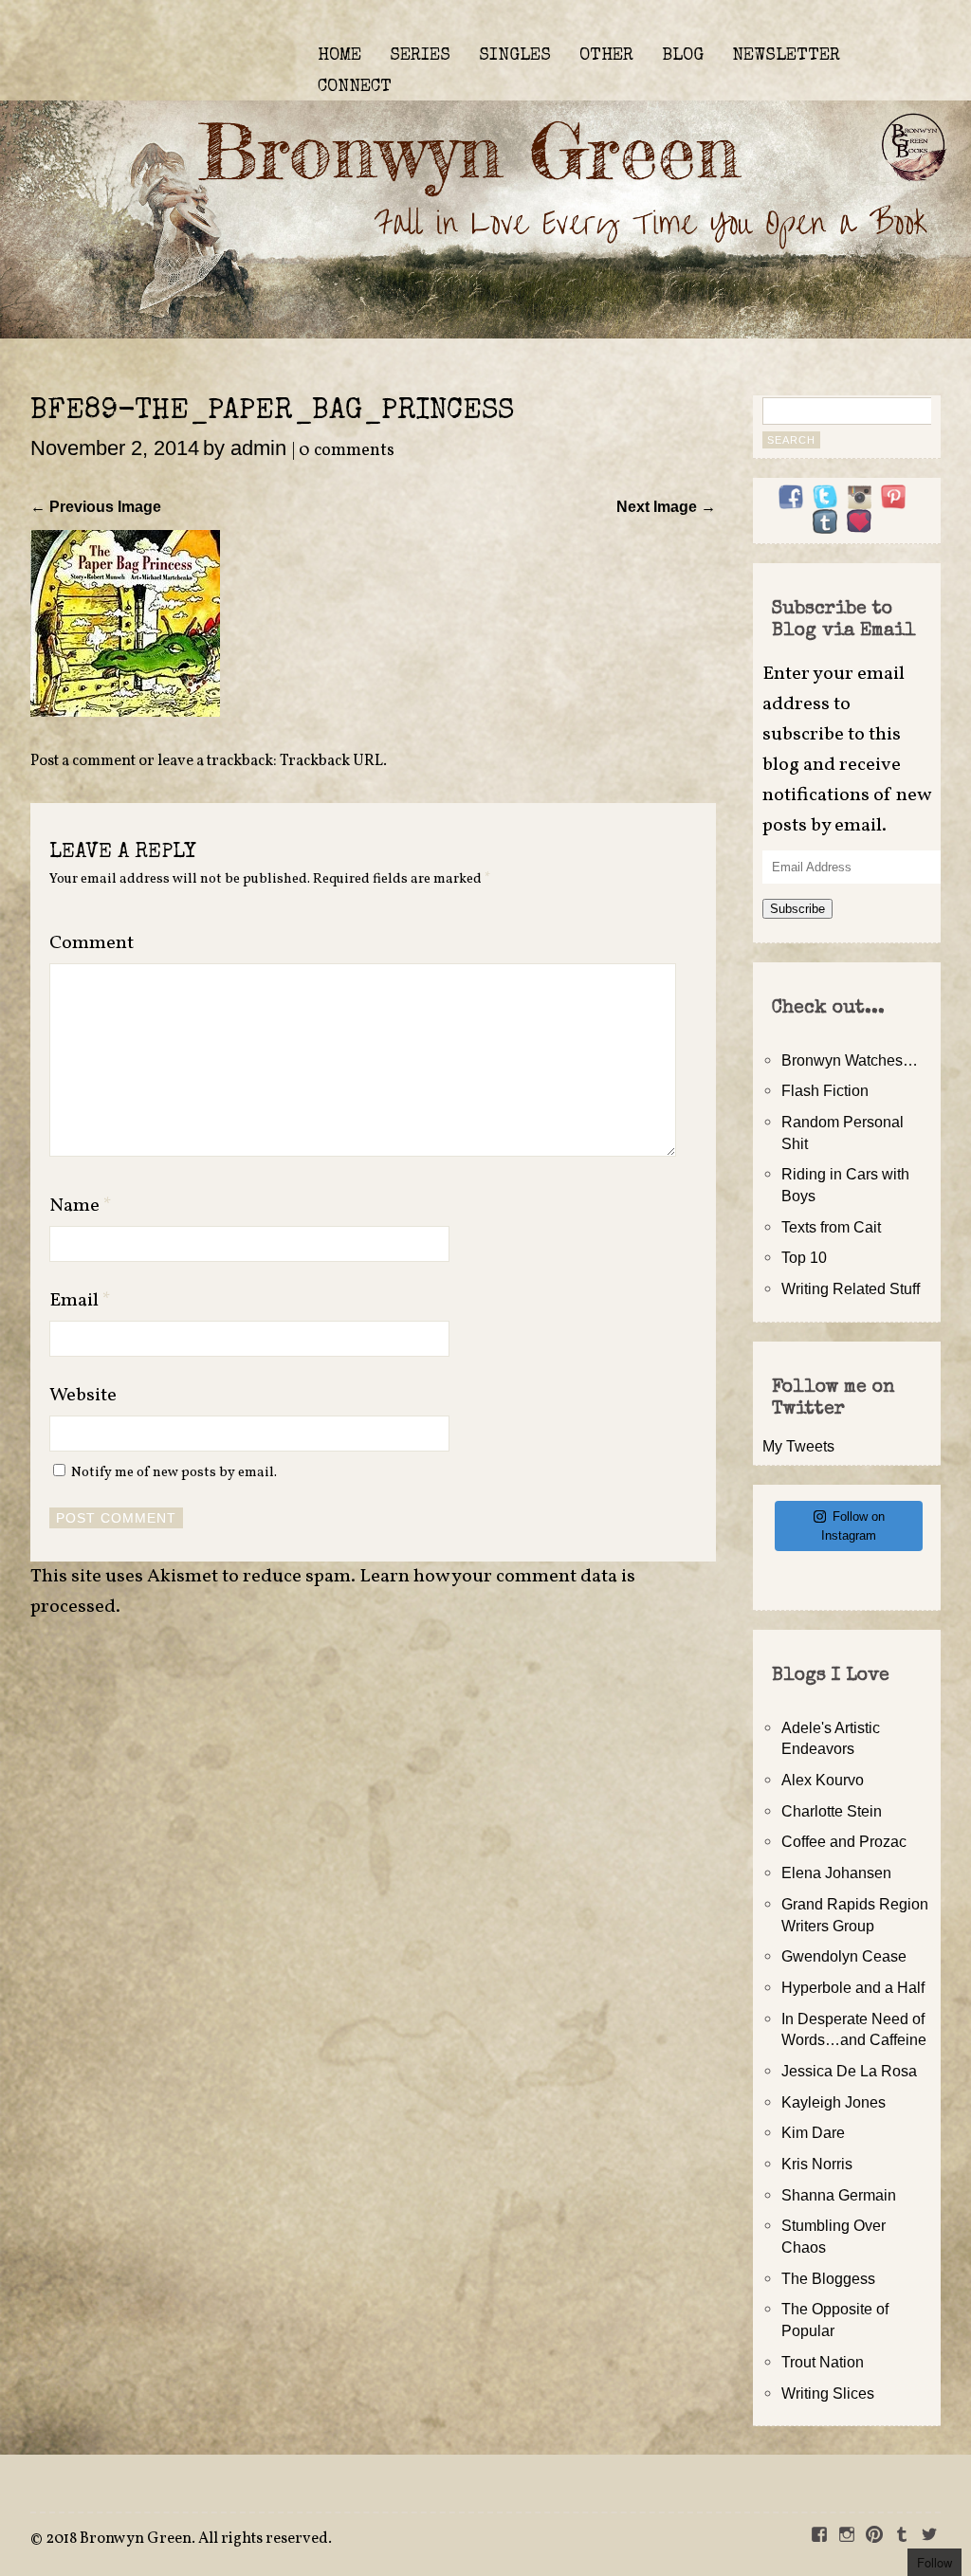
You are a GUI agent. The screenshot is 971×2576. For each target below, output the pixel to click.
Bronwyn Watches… (850, 1060)
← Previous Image (96, 506)
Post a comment (83, 761)
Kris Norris (817, 2164)
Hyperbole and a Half (853, 1987)
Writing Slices (828, 2393)
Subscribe (797, 909)
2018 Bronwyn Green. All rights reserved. (189, 2539)
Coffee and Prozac (844, 1841)
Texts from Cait (831, 1227)
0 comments (347, 451)
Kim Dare (813, 2132)
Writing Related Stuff (851, 1288)
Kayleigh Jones (834, 2102)
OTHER (606, 56)
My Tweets (798, 1446)
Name (81, 1206)
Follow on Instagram (853, 1526)
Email (80, 1301)
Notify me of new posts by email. (174, 1472)
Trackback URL (331, 761)
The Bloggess (828, 2278)
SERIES (420, 56)
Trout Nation (823, 2362)
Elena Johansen (836, 1873)
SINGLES (515, 56)
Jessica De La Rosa (849, 2071)
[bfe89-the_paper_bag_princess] (125, 711)
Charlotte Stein (832, 1811)
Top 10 (804, 1257)
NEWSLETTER (786, 56)
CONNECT (355, 87)
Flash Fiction (825, 1090)
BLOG (683, 56)
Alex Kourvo (823, 1780)
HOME (339, 56)
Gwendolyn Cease (844, 1956)
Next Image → (666, 506)
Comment (92, 943)
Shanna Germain (839, 2195)
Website (83, 1396)
